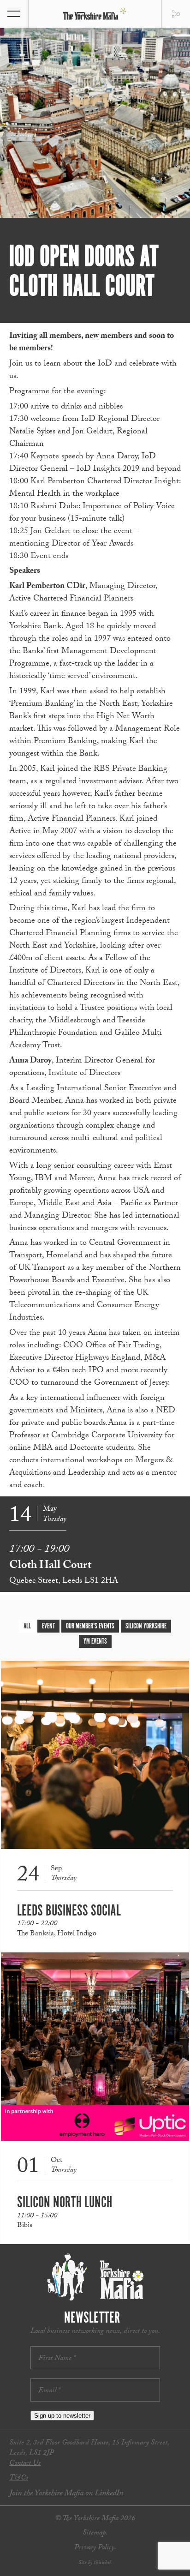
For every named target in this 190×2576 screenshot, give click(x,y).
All (27, 1626)
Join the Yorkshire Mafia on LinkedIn (66, 2494)
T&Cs (19, 2478)
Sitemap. (95, 2533)
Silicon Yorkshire (146, 1626)
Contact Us (25, 2464)
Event (48, 1626)
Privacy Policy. (95, 2548)
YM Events (95, 1642)
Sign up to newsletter (62, 2416)
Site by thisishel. (95, 2563)
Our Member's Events (90, 1626)
